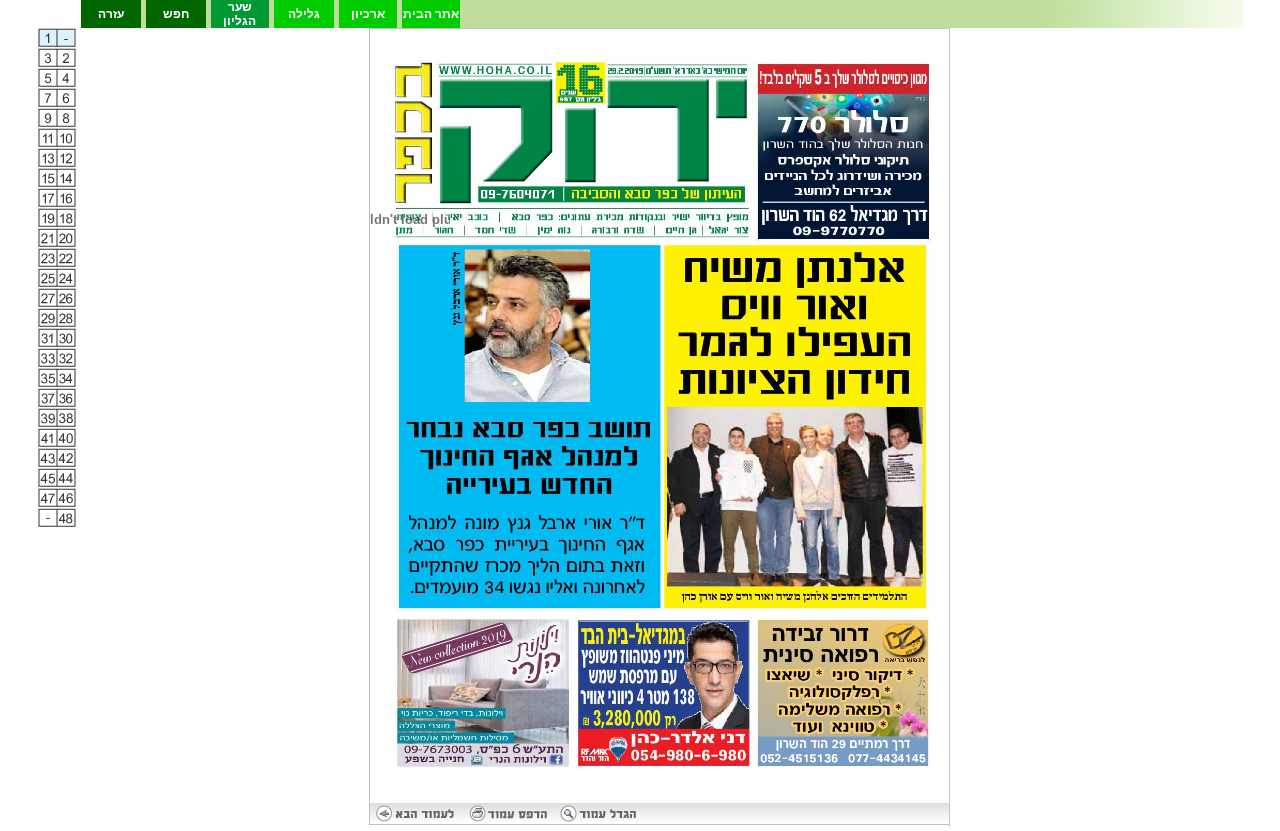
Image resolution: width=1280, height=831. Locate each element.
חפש (176, 14)
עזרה (111, 14)
